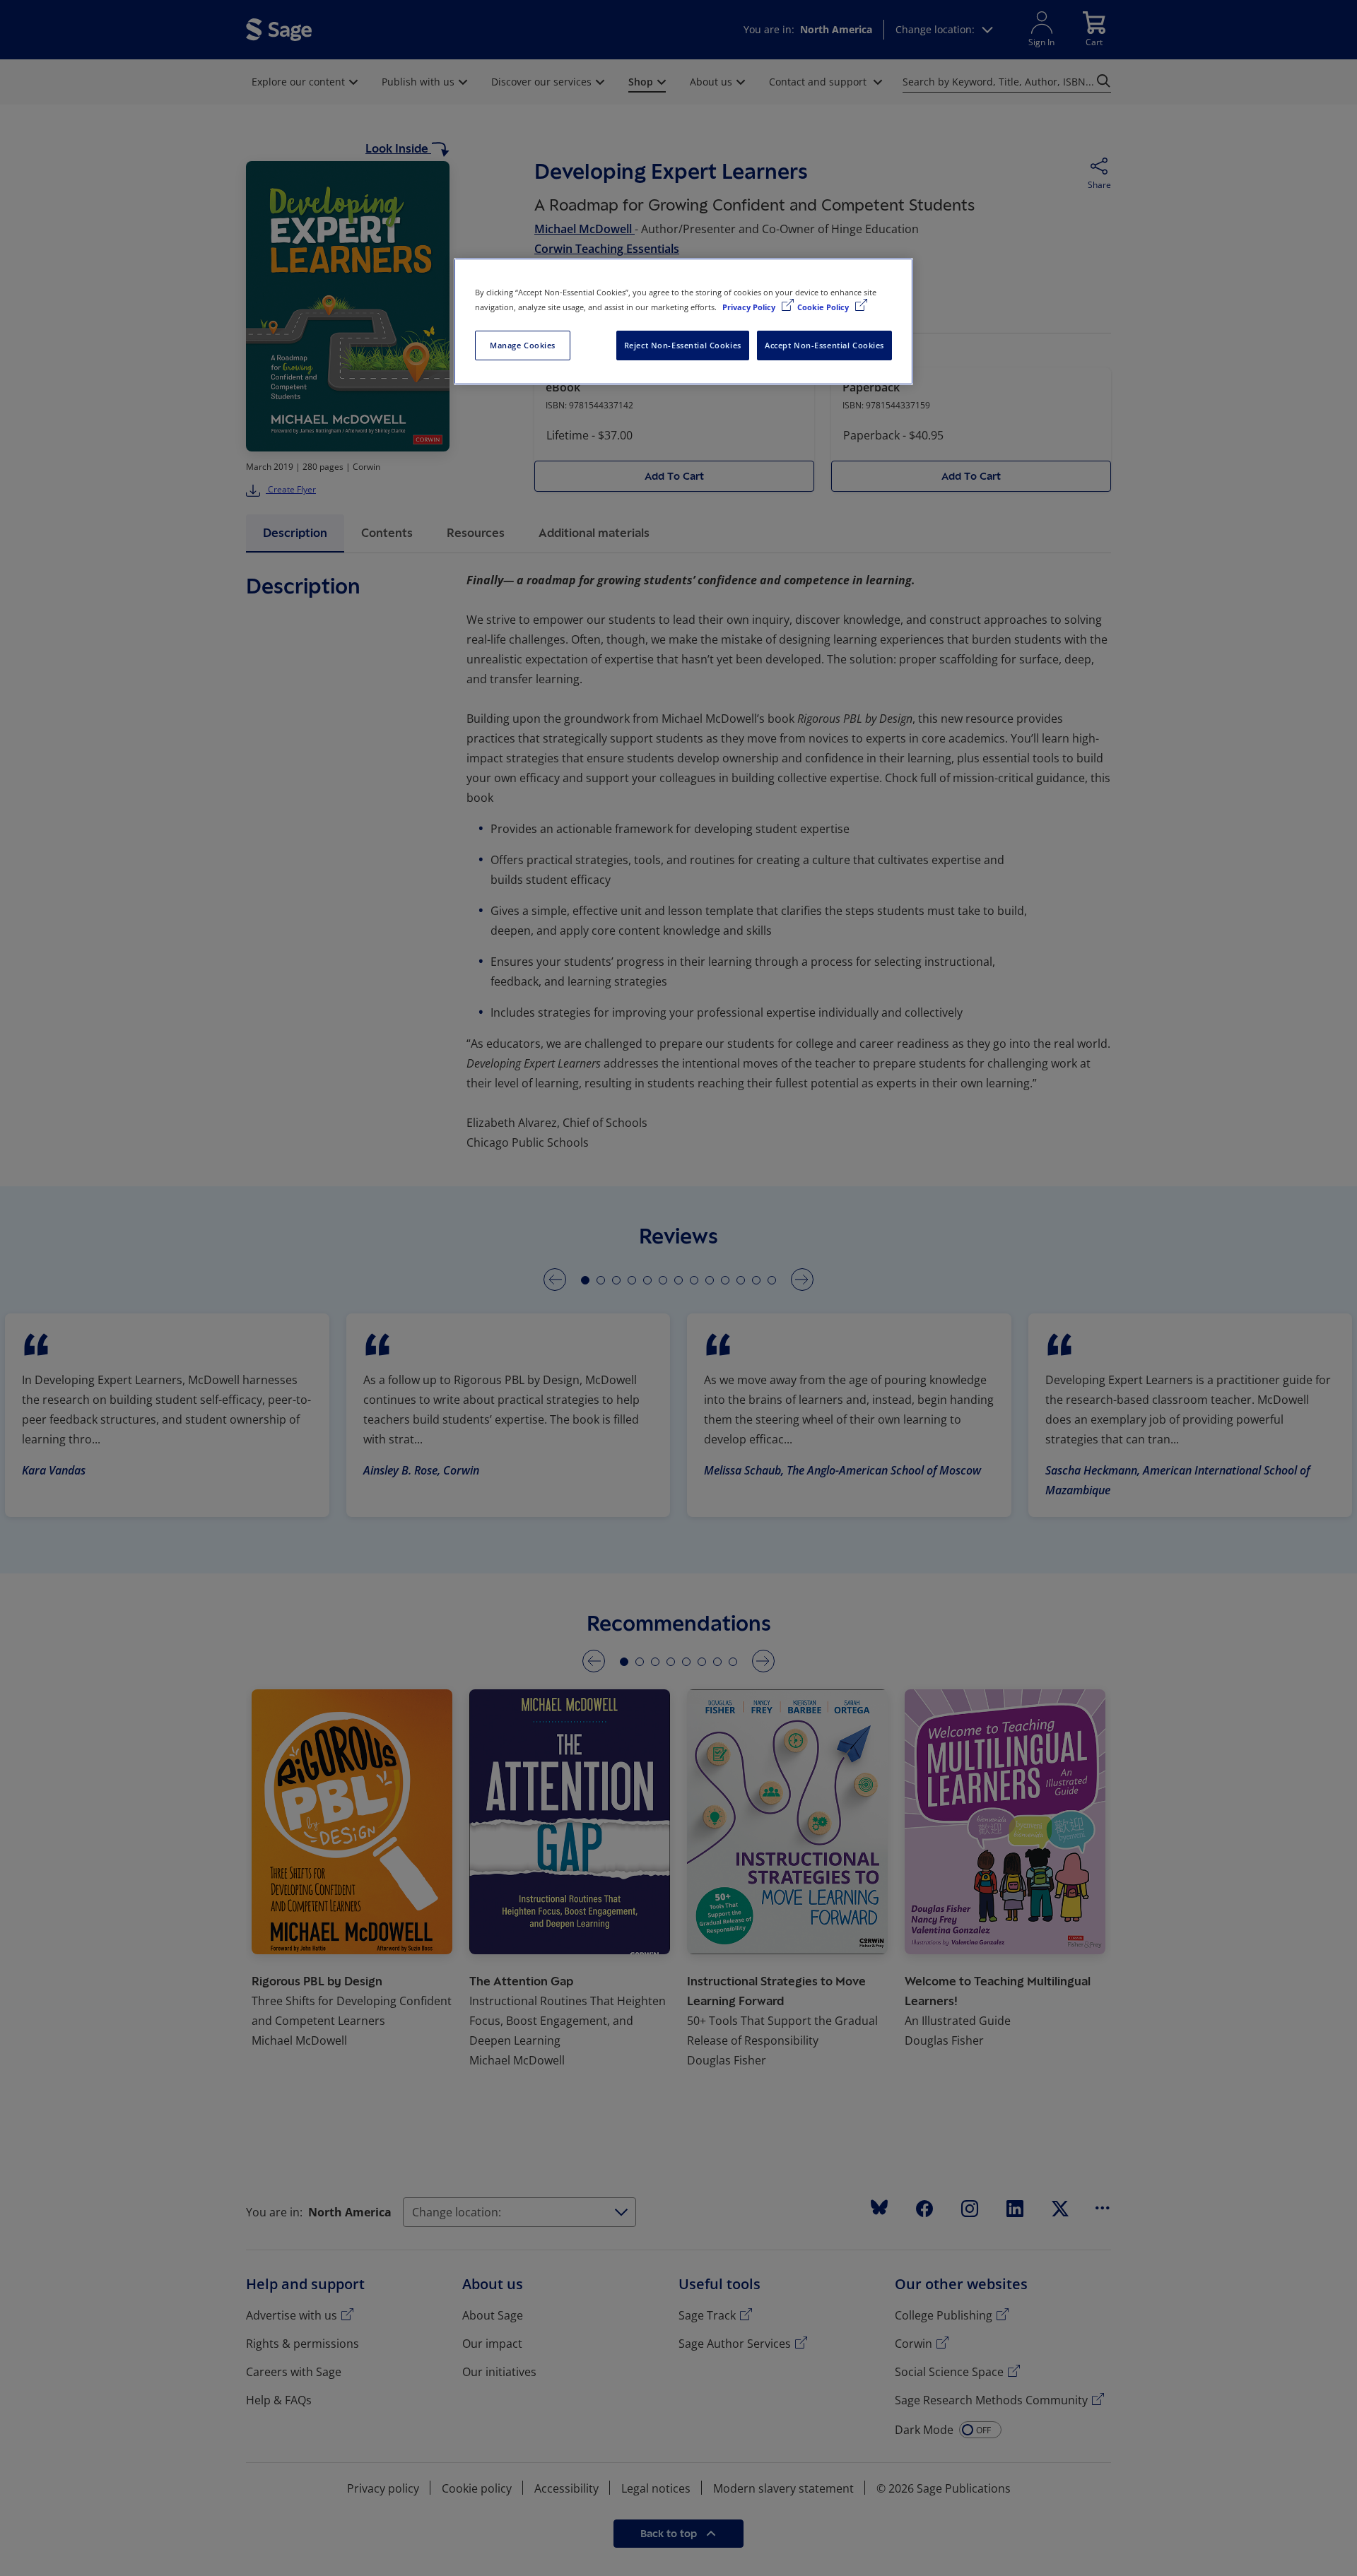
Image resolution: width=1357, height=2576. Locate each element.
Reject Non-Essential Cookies (683, 345)
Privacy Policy (750, 307)
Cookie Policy (824, 307)
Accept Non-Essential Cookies (824, 345)
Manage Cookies (523, 345)
